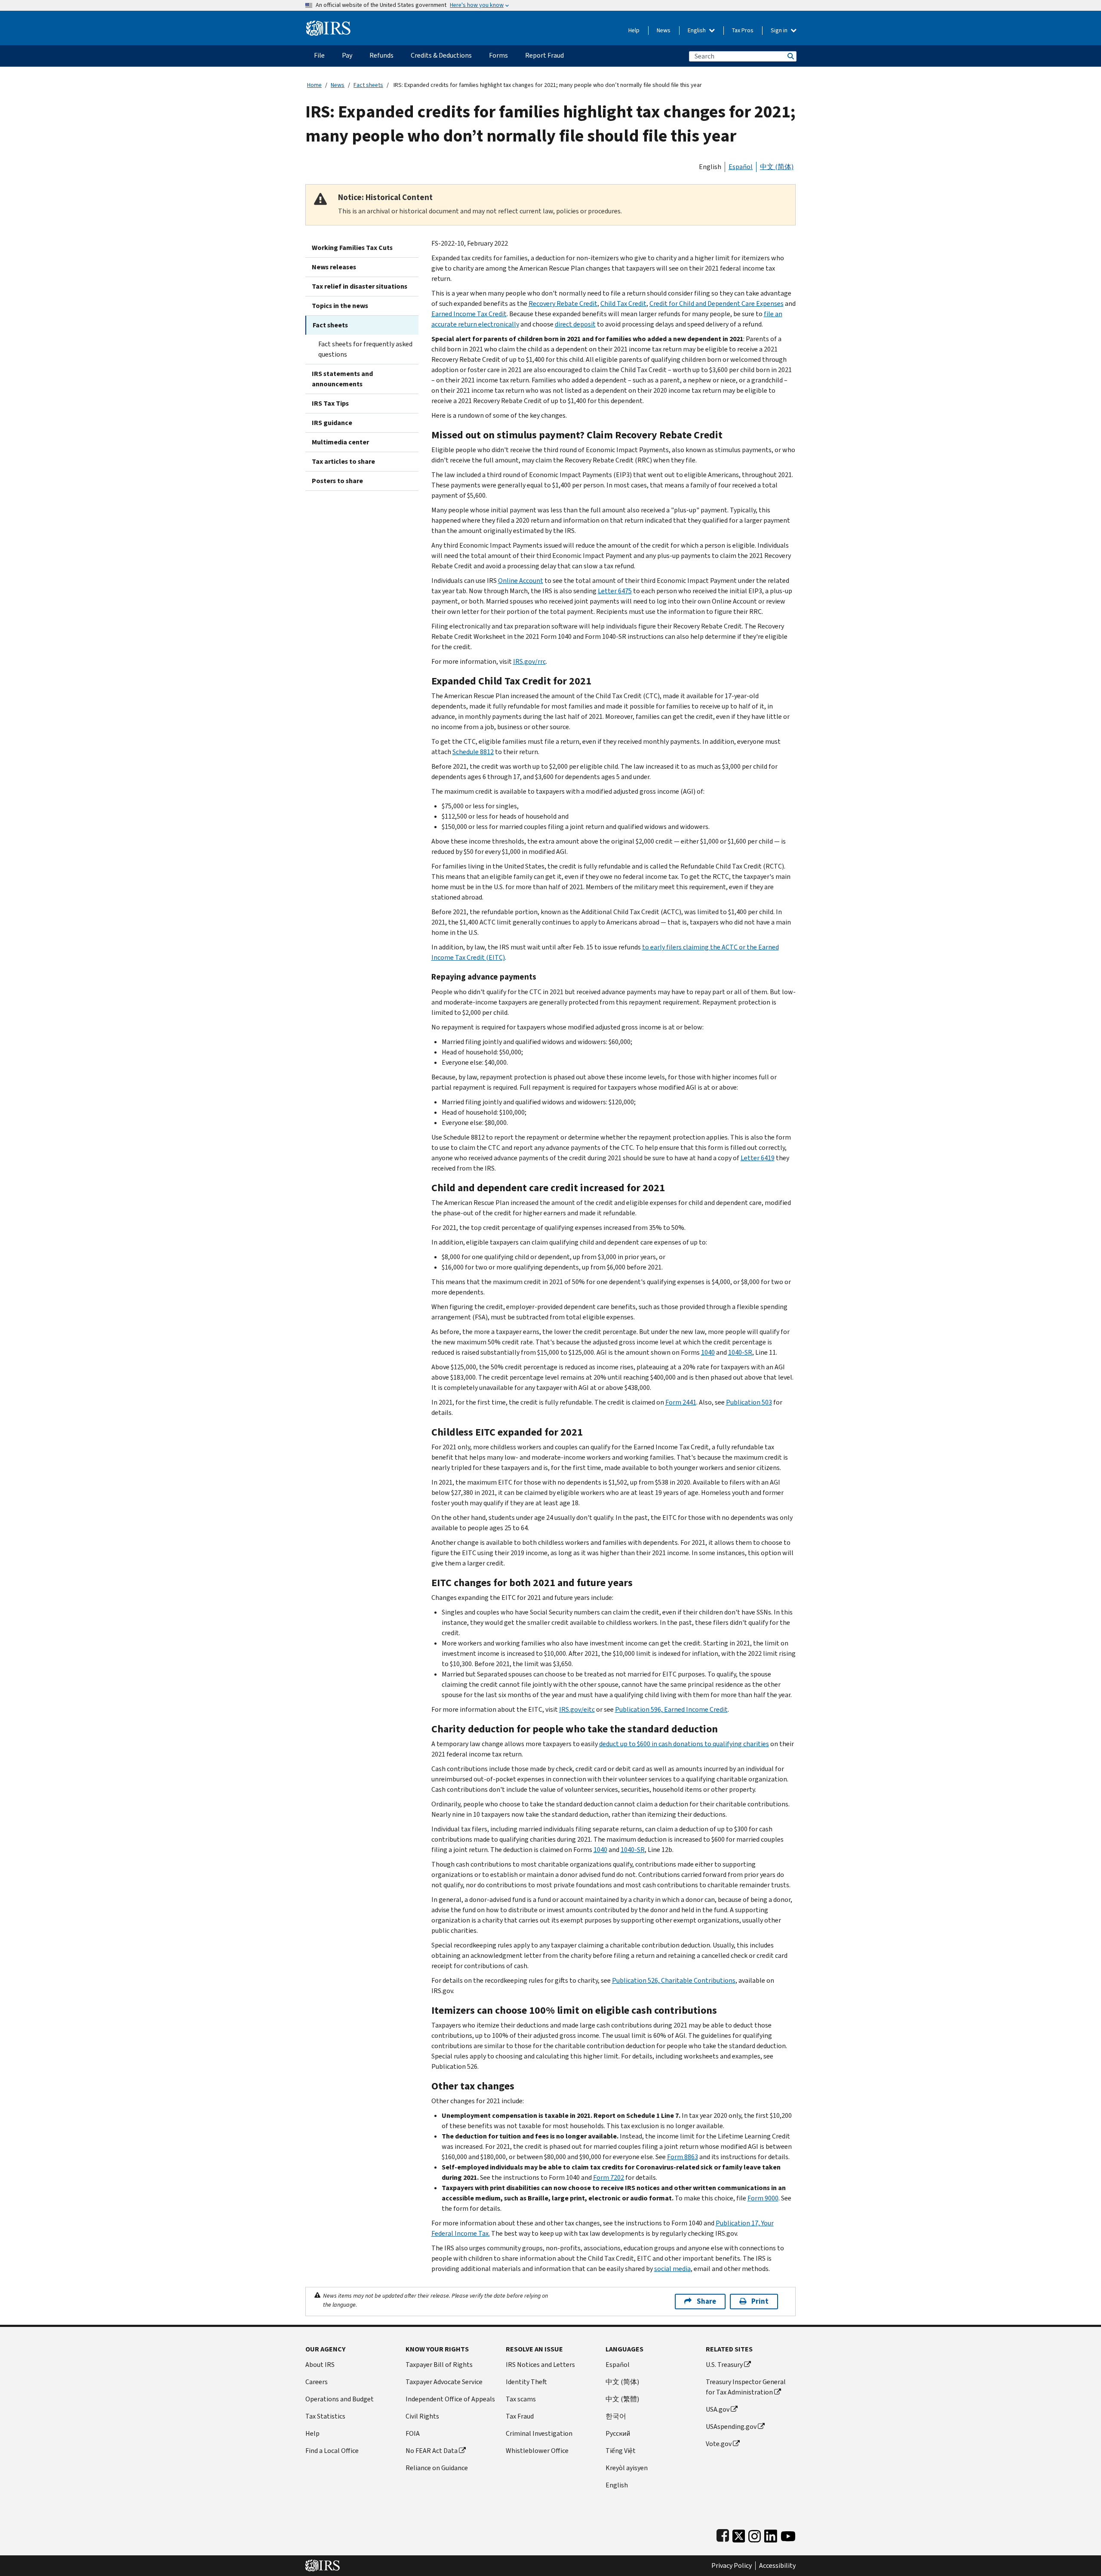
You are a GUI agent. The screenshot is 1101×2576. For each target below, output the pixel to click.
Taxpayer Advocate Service (444, 2382)
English (697, 30)
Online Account (521, 581)
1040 (708, 1352)
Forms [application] (498, 55)
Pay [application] (347, 55)
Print (760, 2301)
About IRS (320, 2365)
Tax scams (521, 2399)
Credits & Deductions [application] (441, 55)
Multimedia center (340, 442)
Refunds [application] (381, 55)
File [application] (319, 55)
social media (672, 2269)
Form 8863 (683, 2157)
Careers (317, 2382)
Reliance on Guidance (437, 2468)
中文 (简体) (777, 167)
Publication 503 (749, 1402)
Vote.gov (719, 2444)
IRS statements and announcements (342, 379)
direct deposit (575, 324)
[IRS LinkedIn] (771, 2534)
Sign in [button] (780, 30)
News (664, 30)
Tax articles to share (343, 461)
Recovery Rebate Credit (563, 304)
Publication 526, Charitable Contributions (674, 1980)
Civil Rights (422, 2416)
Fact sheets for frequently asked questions (365, 349)
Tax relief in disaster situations (360, 286)
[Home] (328, 25)
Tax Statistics (325, 2416)
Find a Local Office (332, 2451)
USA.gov (718, 2409)
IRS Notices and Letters (540, 2365)
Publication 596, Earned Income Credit (671, 1709)
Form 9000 (763, 2198)
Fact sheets (368, 85)
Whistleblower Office (537, 2451)
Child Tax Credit (623, 304)
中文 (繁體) (622, 2399)
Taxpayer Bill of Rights (439, 2365)
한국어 (616, 2416)
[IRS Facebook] (723, 2534)
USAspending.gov (731, 2427)
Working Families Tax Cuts (352, 248)
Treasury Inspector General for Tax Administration (746, 2387)
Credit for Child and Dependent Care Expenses (717, 304)
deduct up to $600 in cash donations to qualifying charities (684, 1744)
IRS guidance (332, 423)
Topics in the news (340, 306)
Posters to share (337, 481)
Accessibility (777, 2566)
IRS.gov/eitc (577, 1709)
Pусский (618, 2433)
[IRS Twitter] (739, 2534)
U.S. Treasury (724, 2365)
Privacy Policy (732, 2566)
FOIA (413, 2433)
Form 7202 (609, 2177)
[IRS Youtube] (788, 2534)
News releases (334, 267)
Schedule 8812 (473, 752)
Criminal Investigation (539, 2433)
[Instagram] (755, 2534)
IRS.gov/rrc (529, 661)
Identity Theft (526, 2382)
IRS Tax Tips (330, 403)
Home (314, 85)
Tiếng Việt (621, 2451)
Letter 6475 (615, 591)
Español (741, 167)
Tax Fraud (520, 2416)
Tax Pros (743, 30)
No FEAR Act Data (432, 2451)
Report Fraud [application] (544, 55)
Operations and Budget (340, 2399)
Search (790, 56)
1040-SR (740, 1352)
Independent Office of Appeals (450, 2399)
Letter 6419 (758, 1158)
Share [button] (706, 2301)
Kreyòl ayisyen (627, 2468)
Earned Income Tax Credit (469, 314)
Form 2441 (681, 1402)
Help (634, 30)
